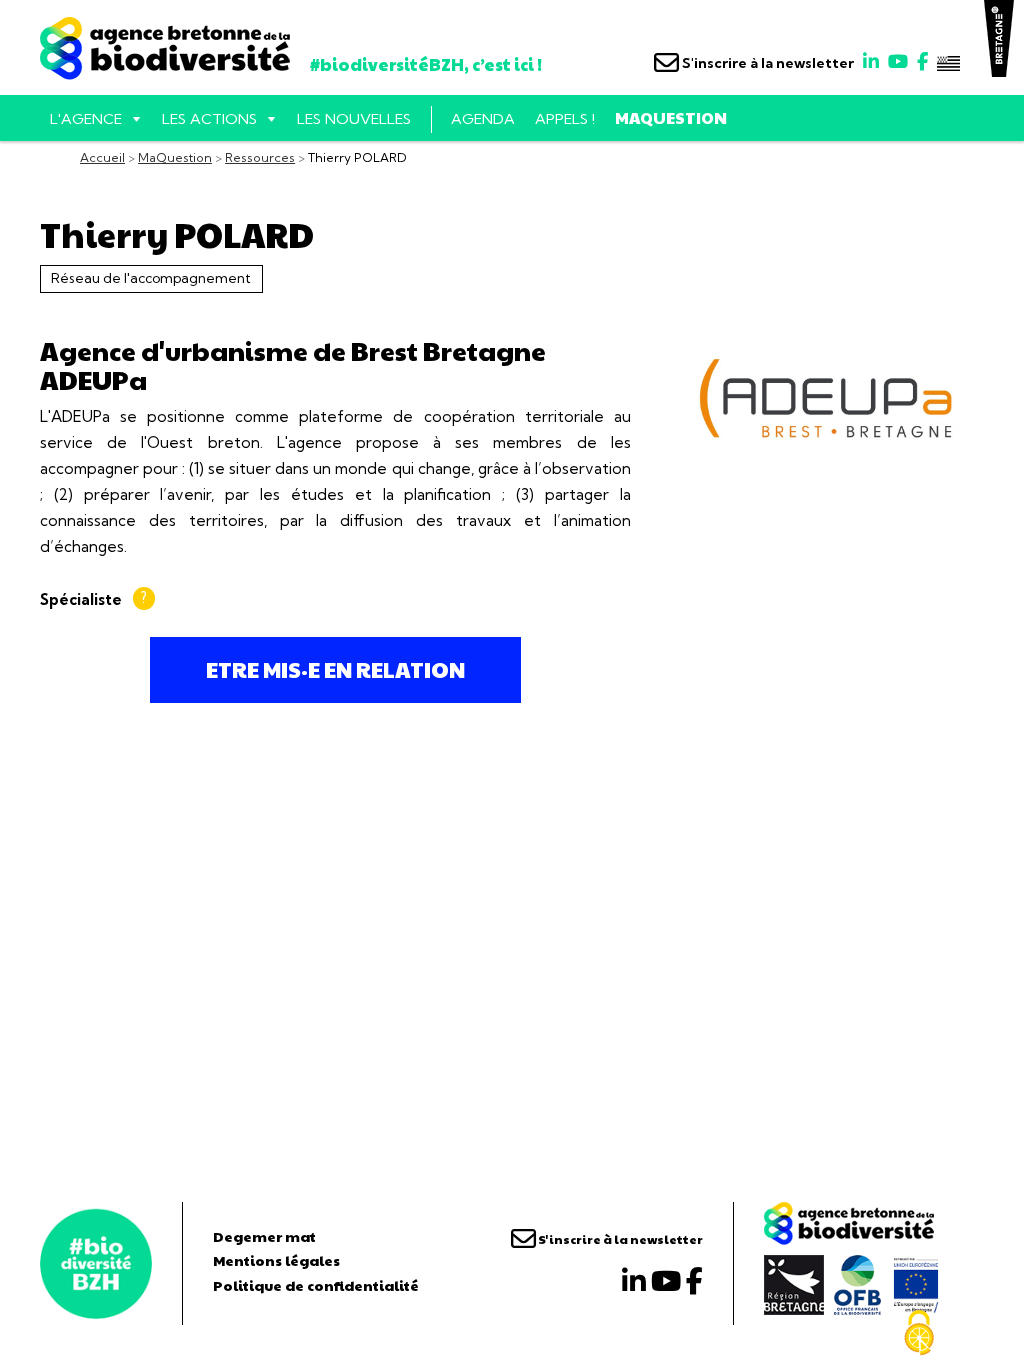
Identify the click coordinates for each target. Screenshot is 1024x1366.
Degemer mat (264, 1236)
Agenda (483, 119)
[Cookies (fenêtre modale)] (919, 1333)
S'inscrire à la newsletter (766, 63)
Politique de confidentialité (316, 1285)
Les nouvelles (354, 119)
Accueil (102, 157)
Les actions (209, 119)
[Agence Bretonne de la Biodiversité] (96, 1263)
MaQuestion (671, 117)
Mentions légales (276, 1260)
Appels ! (565, 119)
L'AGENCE (86, 119)
